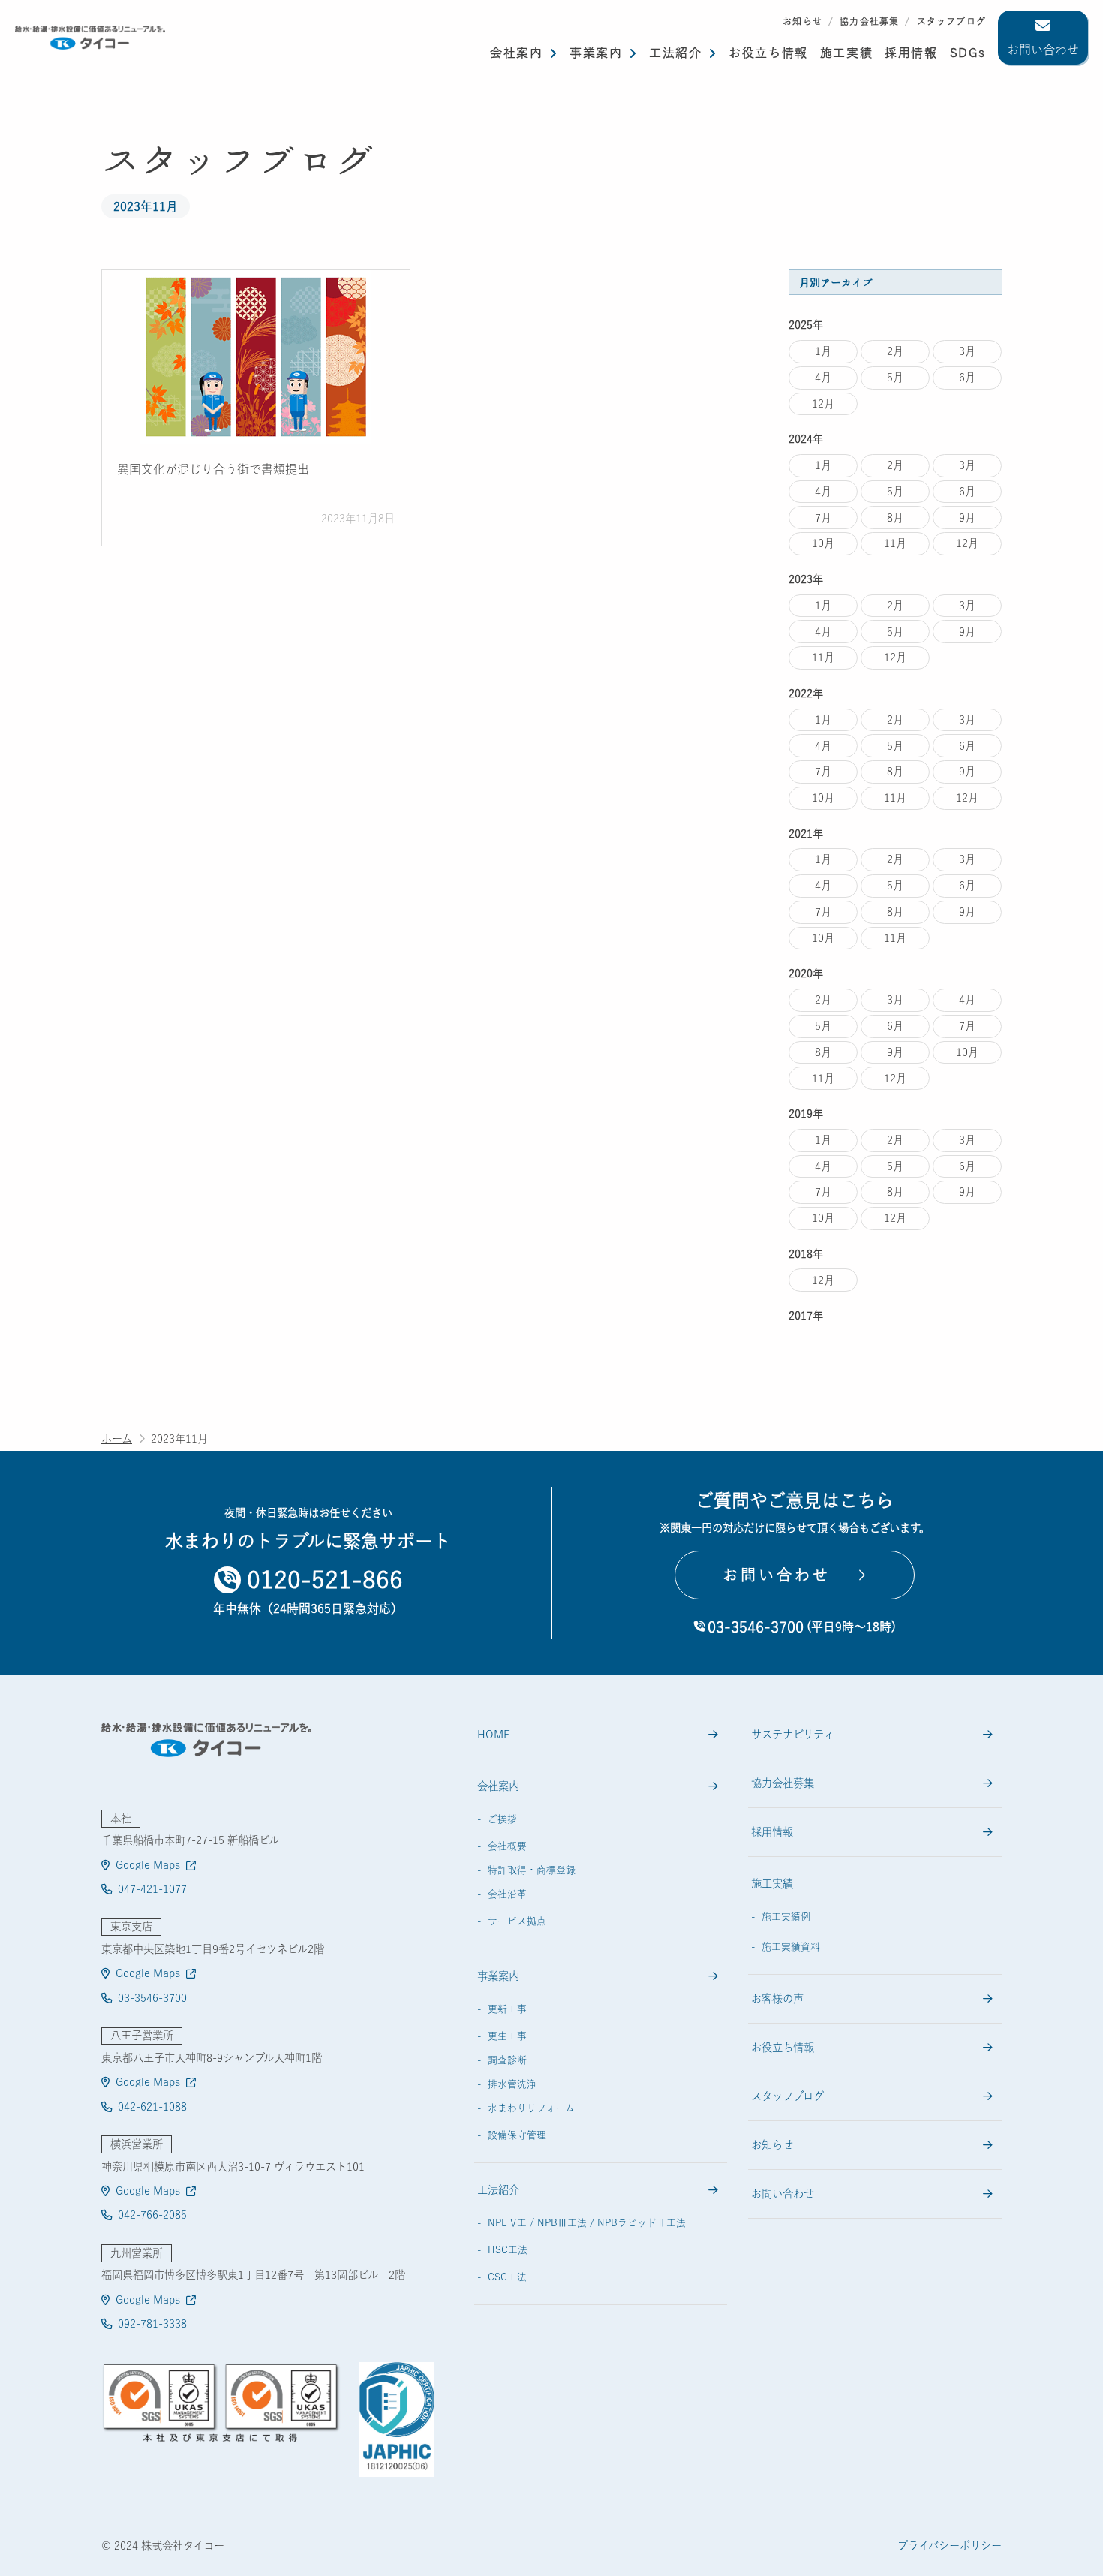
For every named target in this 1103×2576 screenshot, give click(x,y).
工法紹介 (675, 53)
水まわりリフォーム (531, 2108)
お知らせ (802, 21)
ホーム (117, 1438)
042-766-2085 (152, 2215)
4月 (823, 377)
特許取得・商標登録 (532, 1870)
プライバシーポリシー (950, 2546)
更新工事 (507, 2009)
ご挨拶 (502, 1819)
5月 (895, 377)
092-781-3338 (152, 2323)
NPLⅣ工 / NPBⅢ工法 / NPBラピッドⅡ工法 (587, 2223)
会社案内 (516, 53)
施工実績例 (786, 1917)
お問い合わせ (1043, 50)
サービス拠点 (517, 1921)
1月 (823, 351)
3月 (967, 351)
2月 (895, 351)
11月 (895, 543)
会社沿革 (507, 1894)
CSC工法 (507, 2277)
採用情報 (772, 1832)
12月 (823, 403)
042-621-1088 (152, 2107)
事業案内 (596, 53)
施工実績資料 (791, 1947)
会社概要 (507, 1846)
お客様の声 (777, 1998)
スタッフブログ (951, 21)
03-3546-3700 (152, 1998)
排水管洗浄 (512, 2084)
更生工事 (507, 2036)
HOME (494, 1734)
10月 (823, 543)
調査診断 (507, 2060)
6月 (967, 377)
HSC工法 (508, 2250)
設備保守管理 (517, 2135)
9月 (967, 518)
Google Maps (148, 1865)
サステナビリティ (793, 1734)
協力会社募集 (869, 21)
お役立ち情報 (768, 53)
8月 (895, 518)
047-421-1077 (152, 1889)
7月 (823, 518)
